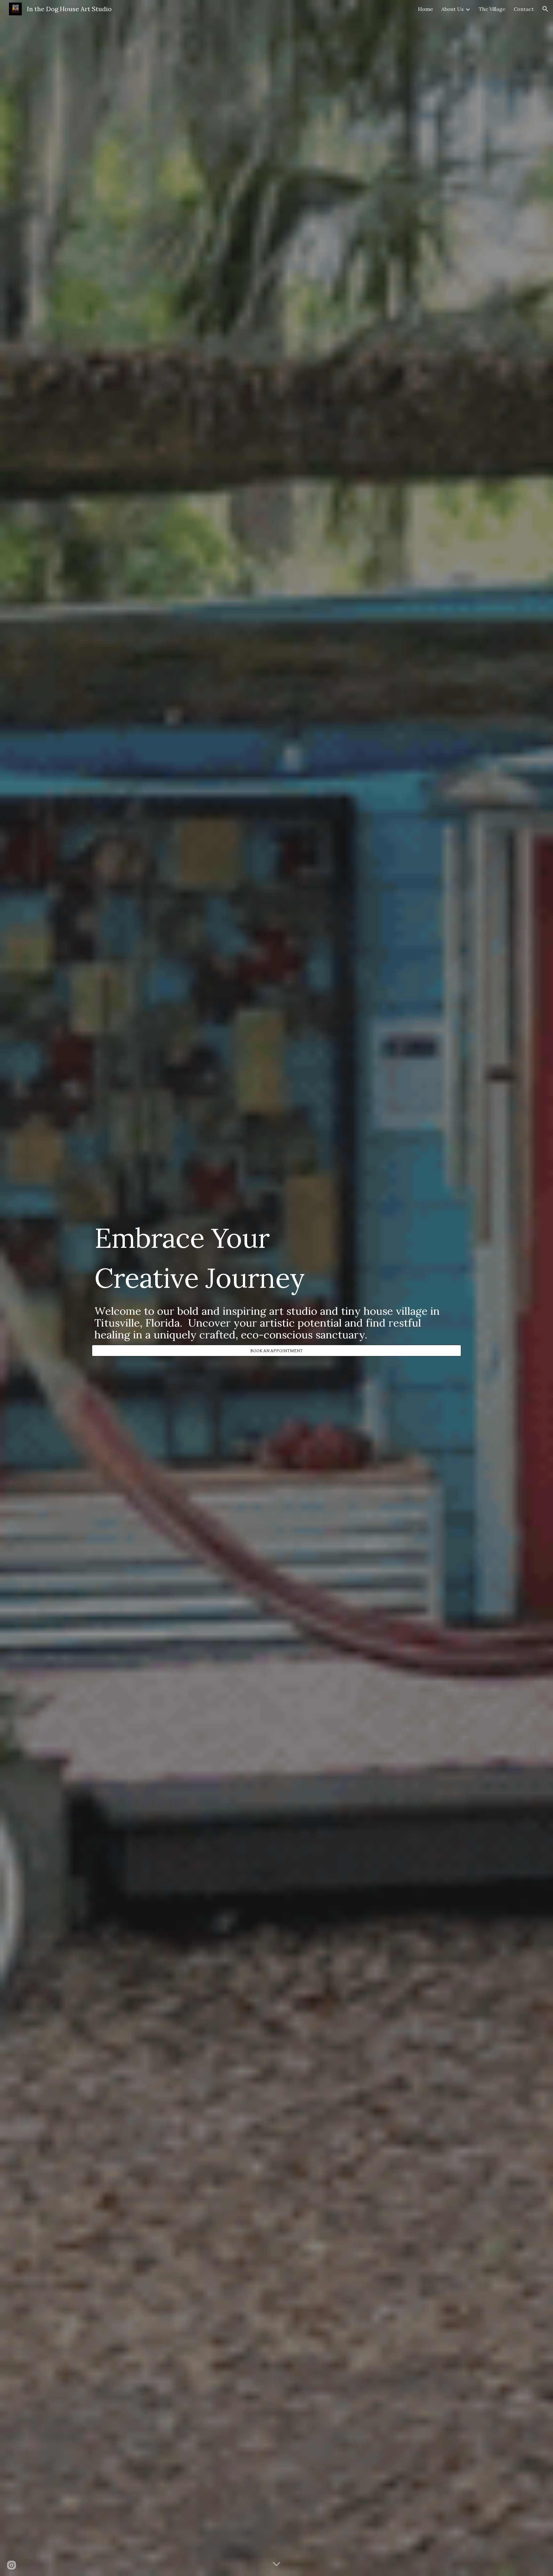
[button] (545, 9)
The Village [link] (492, 9)
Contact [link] (524, 9)
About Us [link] (453, 9)
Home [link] (425, 9)
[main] (276, 1282)
